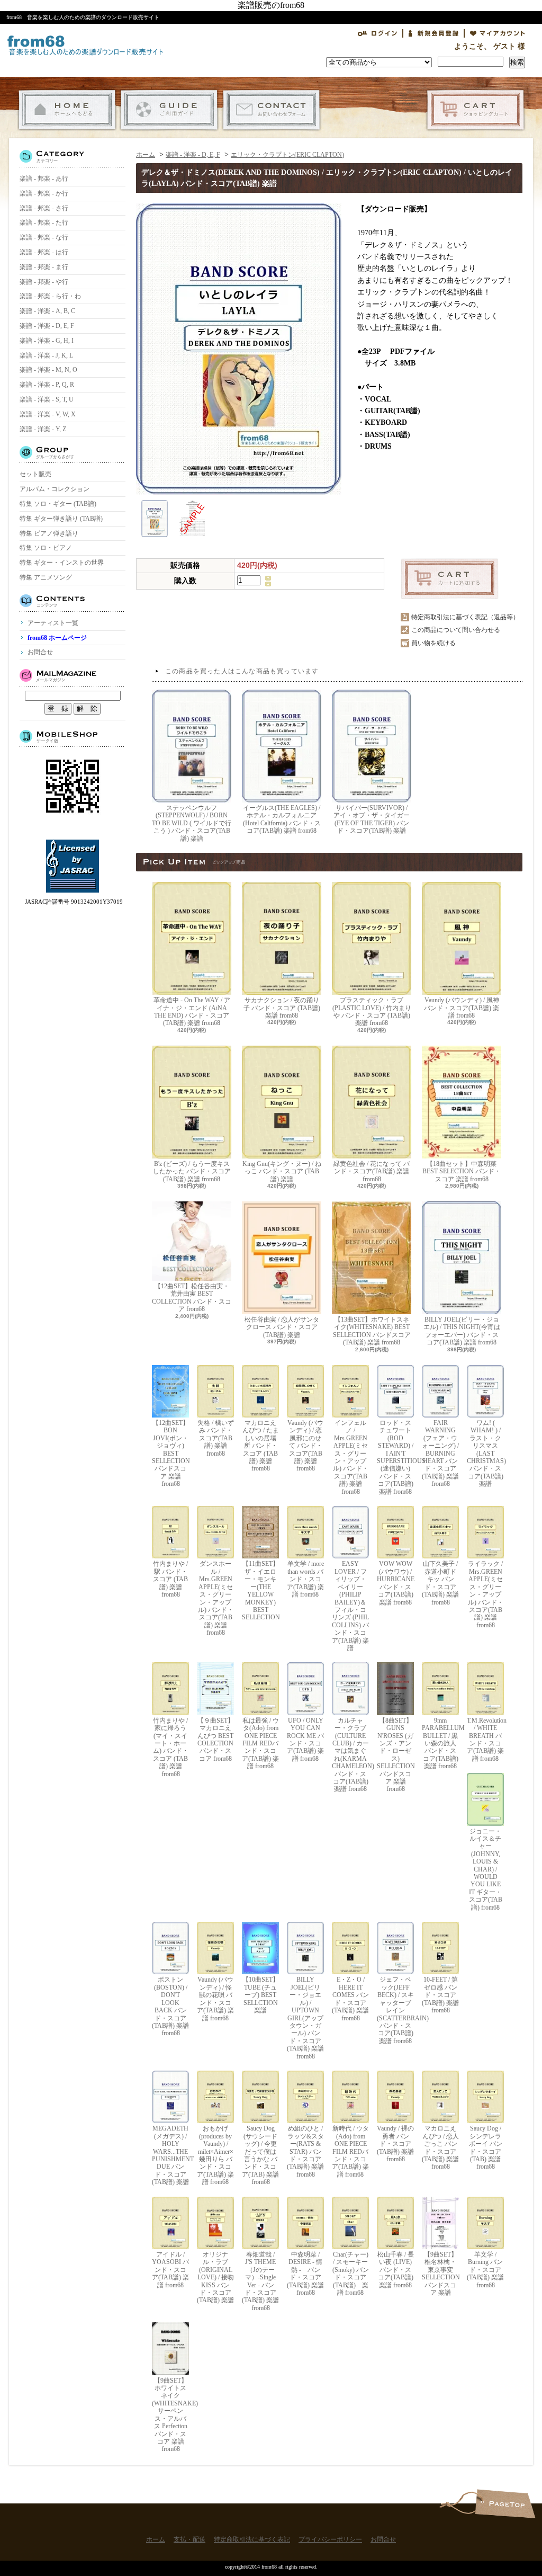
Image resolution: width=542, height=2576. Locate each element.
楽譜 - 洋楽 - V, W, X (48, 414)
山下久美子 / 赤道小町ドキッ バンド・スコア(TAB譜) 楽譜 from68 (440, 1583)
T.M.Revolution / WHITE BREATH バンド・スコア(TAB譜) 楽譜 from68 (485, 1740)
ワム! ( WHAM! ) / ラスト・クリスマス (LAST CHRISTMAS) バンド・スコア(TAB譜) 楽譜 (485, 1453)
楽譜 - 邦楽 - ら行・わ (50, 296)
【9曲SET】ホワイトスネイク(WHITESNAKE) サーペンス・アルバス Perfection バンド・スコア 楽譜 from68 (170, 2415)
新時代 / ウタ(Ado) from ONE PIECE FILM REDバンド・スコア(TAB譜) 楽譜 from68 (350, 2151)
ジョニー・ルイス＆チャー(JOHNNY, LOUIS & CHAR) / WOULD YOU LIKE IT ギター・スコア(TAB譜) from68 (486, 1869)
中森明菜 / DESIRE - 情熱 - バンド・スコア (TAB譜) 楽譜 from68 (305, 2274)
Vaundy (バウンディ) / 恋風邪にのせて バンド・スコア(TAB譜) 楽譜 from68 (305, 1446)
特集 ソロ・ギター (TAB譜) (58, 504)
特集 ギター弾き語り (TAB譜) (61, 519)
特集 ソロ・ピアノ (46, 548)
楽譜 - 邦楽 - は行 (44, 252)
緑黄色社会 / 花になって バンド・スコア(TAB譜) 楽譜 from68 (372, 1171)
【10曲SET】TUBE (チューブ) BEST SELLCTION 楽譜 (261, 1995)
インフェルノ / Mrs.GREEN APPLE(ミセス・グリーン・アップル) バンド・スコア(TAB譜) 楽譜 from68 (351, 1457)
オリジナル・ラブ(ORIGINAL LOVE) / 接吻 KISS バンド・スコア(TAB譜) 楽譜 (215, 2277)
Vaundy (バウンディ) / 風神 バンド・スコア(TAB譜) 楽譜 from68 (462, 1008)
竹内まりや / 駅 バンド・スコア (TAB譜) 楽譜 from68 (170, 1579)
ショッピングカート (476, 110)
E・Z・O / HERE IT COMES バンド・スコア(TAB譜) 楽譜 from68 (350, 1999)
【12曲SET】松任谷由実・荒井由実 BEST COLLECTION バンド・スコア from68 (192, 1298)
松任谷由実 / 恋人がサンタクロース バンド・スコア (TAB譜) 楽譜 (282, 1327)
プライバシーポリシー (330, 2539)
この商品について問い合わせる (456, 630)
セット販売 (35, 474)
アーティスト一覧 (53, 623)
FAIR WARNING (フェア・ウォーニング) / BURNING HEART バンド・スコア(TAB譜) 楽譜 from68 (440, 1453)
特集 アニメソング (46, 577)
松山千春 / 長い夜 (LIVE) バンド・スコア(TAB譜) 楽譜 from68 (396, 2270)
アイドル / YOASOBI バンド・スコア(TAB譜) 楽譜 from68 (170, 2270)
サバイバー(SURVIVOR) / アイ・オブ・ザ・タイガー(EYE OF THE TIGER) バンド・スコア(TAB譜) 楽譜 (372, 819)
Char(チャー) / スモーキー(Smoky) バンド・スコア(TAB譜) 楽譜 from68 (351, 2274)
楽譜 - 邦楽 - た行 (44, 222)
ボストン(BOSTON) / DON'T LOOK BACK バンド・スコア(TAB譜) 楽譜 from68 (170, 2006)
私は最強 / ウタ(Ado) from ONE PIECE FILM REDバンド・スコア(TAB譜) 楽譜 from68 (260, 1743)
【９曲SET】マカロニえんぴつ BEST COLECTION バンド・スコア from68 (216, 1740)
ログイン (377, 33)
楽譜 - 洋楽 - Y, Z (43, 429)
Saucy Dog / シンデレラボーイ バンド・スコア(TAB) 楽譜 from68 (486, 2147)
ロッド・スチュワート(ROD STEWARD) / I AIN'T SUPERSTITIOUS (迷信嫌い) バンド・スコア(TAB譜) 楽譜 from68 (395, 1457)
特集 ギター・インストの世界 (62, 563)
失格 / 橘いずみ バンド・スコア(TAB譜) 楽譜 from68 (216, 1438)
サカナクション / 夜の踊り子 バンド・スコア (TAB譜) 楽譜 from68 (282, 1008)
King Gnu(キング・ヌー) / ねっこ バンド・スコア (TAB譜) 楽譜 (282, 1171)
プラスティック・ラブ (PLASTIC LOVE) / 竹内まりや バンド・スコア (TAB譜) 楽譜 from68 (372, 1011)
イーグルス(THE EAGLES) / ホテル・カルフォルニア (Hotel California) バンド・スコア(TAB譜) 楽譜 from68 (282, 819)
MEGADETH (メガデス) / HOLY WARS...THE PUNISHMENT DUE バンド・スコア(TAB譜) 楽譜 (170, 2155)
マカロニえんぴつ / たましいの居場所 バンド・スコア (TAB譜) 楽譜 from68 (261, 1446)
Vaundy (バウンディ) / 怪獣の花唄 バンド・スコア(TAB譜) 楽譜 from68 (215, 1999)
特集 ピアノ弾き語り (49, 533)
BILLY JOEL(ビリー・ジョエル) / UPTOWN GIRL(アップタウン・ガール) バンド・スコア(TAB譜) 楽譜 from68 (305, 2018)
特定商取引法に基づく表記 (252, 2539)
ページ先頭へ (505, 2504)
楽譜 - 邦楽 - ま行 (44, 267)
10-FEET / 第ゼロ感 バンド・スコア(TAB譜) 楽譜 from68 (440, 1995)
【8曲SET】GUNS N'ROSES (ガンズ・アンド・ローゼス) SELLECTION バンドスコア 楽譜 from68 (395, 1755)
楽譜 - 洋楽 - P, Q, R (47, 385)
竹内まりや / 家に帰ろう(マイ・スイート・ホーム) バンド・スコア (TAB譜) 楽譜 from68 (171, 1747)
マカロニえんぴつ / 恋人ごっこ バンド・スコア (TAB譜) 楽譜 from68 (440, 2147)
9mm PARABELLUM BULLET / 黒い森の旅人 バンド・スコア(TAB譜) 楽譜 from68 (440, 1743)
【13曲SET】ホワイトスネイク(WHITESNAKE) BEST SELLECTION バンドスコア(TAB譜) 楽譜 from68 (372, 1331)
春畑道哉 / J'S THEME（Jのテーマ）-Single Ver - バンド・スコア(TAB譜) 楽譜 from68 (260, 2281)
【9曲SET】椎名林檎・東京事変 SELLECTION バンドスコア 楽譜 (440, 2274)
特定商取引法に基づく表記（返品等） (465, 617)
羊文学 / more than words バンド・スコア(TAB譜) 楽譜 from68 (305, 1579)
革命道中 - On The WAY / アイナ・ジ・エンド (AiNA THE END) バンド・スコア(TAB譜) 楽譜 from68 (192, 1011)
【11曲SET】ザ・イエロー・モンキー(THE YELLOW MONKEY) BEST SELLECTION (260, 1590)
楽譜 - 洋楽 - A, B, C (47, 311)
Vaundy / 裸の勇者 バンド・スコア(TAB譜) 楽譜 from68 (395, 2144)
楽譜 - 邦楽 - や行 (44, 282)
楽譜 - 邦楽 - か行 (44, 193)
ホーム (67, 110)
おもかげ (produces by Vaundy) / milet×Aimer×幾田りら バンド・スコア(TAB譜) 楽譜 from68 (215, 2155)
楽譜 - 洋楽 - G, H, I (47, 341)
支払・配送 (169, 110)
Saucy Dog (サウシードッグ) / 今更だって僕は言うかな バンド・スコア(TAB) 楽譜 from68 (260, 2155)
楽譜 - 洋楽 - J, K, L (46, 355)
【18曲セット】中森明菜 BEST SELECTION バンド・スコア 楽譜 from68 (462, 1171)
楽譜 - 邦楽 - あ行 (44, 179)
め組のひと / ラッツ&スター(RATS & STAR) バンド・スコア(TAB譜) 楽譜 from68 (305, 2151)
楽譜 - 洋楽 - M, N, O (48, 370)
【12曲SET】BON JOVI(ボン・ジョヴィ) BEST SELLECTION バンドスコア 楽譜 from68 (170, 1453)
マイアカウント (498, 33)
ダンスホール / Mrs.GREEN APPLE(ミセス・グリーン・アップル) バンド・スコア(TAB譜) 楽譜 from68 (216, 1598)
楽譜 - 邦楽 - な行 (44, 237)
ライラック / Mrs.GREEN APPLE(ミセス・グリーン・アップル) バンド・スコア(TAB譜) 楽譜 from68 (486, 1594)
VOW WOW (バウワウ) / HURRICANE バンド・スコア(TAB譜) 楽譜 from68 (395, 1583)
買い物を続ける (433, 643)
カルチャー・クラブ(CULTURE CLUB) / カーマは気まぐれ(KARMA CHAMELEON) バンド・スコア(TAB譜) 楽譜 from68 (350, 1755)
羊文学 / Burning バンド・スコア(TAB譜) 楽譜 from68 (485, 2270)
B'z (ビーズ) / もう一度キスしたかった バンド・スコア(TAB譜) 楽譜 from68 (192, 1171)
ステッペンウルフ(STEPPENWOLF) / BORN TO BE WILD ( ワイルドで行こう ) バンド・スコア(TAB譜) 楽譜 (192, 823)
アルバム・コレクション (55, 489)
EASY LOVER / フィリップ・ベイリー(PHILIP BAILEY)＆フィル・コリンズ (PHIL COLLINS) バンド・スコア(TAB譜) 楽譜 (350, 1606)
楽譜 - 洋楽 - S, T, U (47, 399)
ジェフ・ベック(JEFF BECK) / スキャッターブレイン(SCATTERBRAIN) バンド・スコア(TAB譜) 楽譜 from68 (395, 2010)
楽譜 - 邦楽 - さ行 (44, 208)
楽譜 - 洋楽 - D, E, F (47, 326)
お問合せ (271, 110)
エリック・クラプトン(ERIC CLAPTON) (287, 155)
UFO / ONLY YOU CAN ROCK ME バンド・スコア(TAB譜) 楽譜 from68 (305, 1740)
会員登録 (433, 33)
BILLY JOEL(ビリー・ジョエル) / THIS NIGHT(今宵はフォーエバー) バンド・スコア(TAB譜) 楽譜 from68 (462, 1331)
